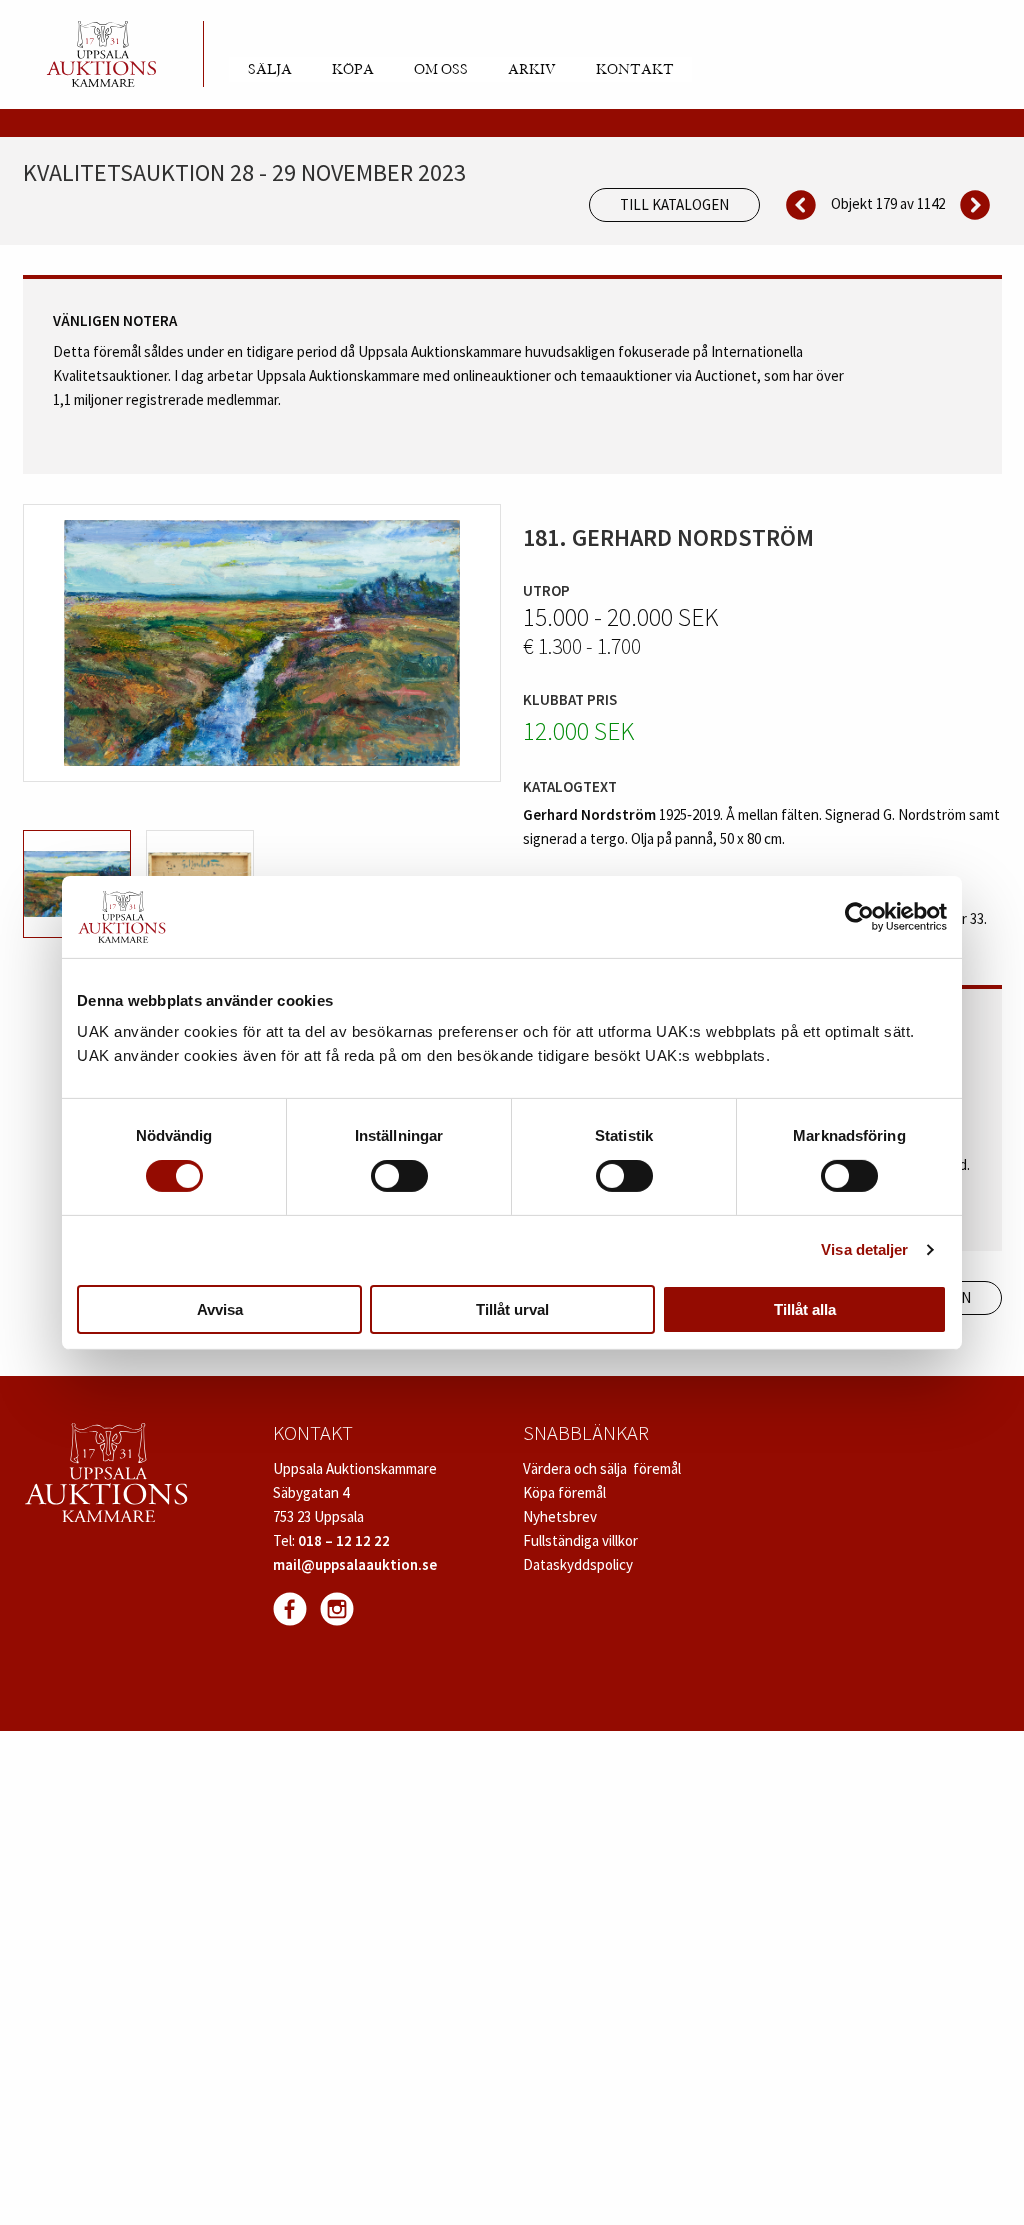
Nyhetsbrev (560, 1516)
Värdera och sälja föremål (602, 1468)
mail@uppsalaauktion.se (355, 1564)
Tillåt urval (512, 1309)
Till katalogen (674, 204)
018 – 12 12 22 (344, 1540)
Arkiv (532, 70)
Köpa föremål (564, 1492)
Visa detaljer (864, 1249)
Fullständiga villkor (580, 1540)
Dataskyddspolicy (578, 1564)
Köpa (353, 70)
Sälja (270, 70)
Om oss (441, 70)
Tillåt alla (805, 1309)
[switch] (399, 1176)
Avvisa (220, 1309)
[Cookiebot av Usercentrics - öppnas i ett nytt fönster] (859, 917)
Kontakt (635, 70)
